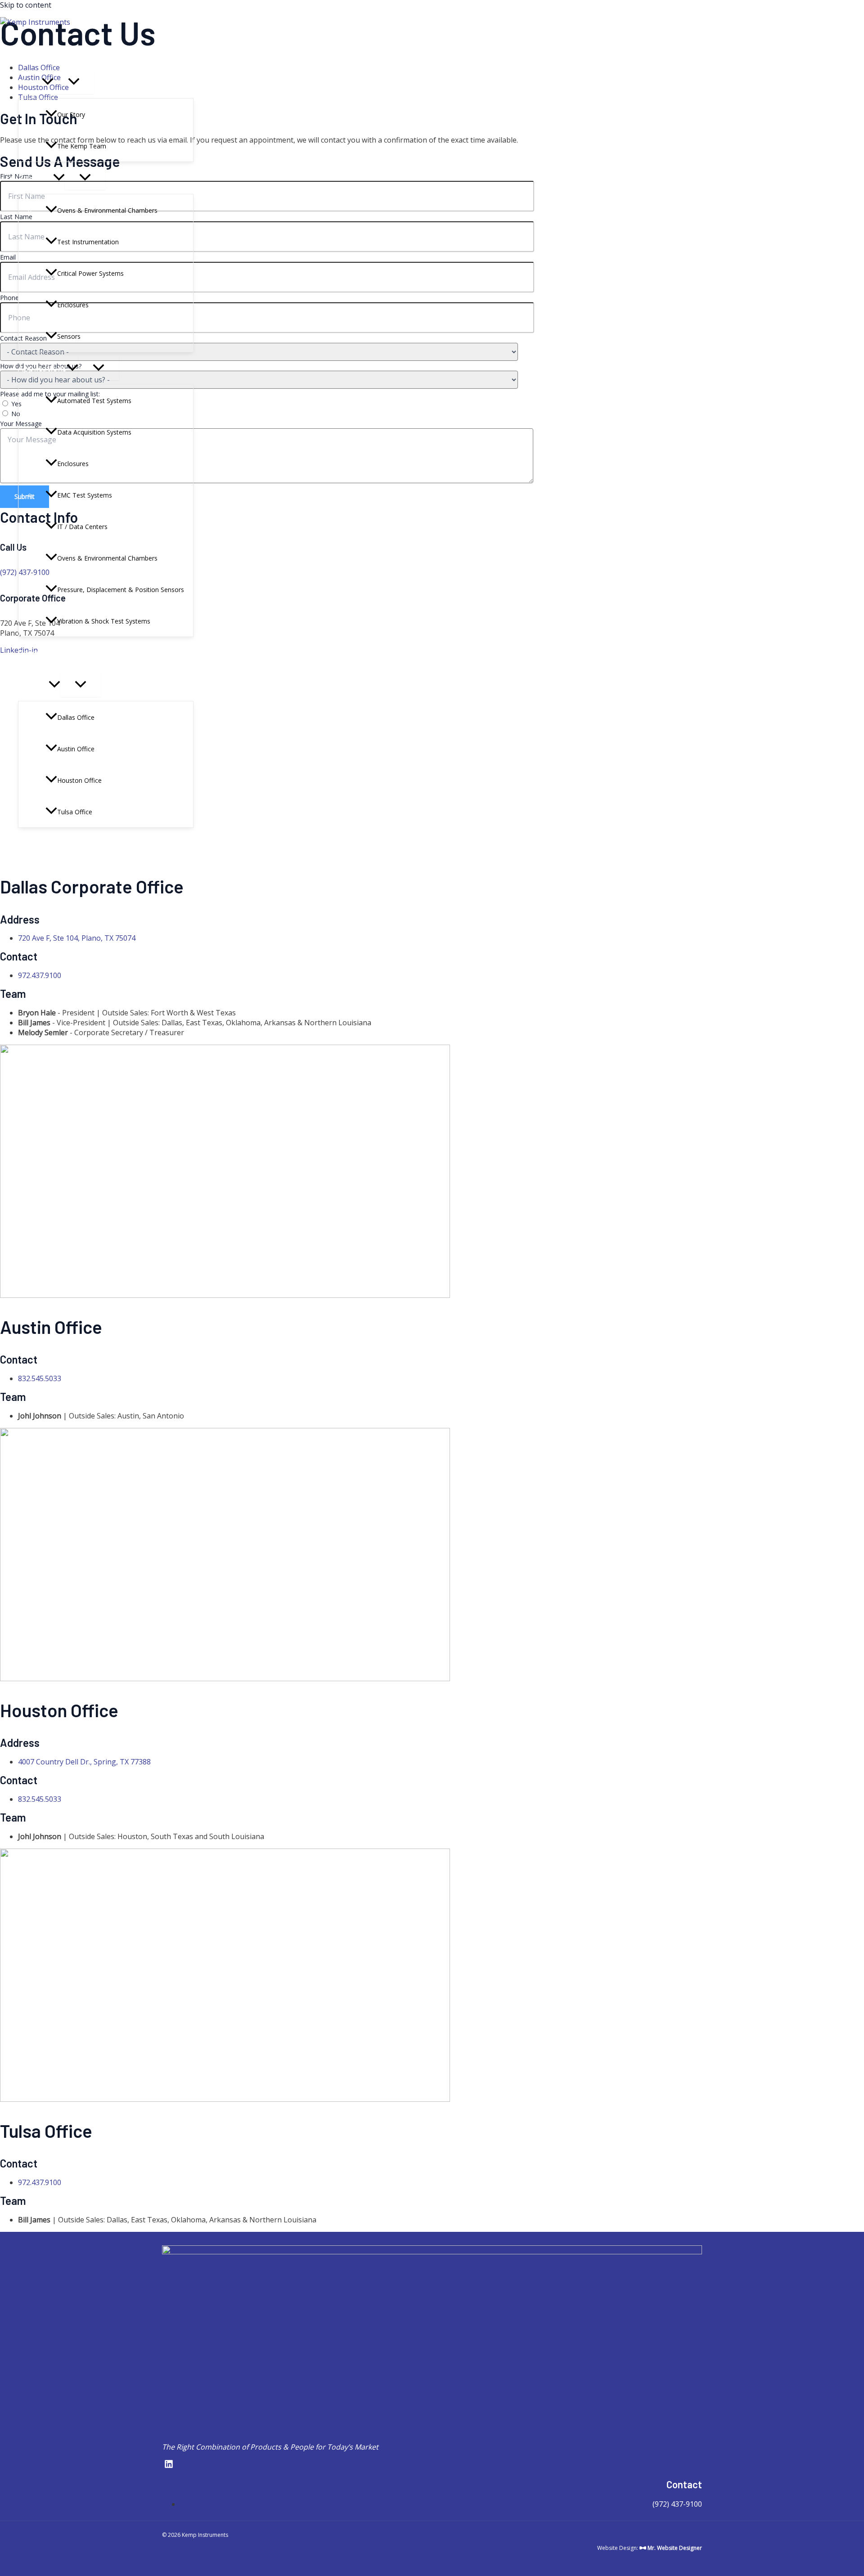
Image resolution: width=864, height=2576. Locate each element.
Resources (38, 653)
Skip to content (26, 5)
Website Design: (650, 2548)
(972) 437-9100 (677, 2504)
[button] (48, 82)
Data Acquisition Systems (94, 432)
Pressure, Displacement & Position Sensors (121, 590)
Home (29, 50)
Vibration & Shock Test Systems (104, 621)
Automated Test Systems (94, 401)
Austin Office (76, 749)
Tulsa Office (75, 812)
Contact (33, 685)
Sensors (69, 336)
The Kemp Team (82, 146)
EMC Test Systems (85, 495)
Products (36, 178)
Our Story (71, 114)
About (30, 82)
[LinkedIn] (3, 841)
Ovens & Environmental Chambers (107, 210)
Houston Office (79, 780)
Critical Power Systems (90, 273)
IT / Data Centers (82, 527)
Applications (42, 368)
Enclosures (73, 305)
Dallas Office (76, 717)
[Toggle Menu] (74, 82)
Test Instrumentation (88, 242)
